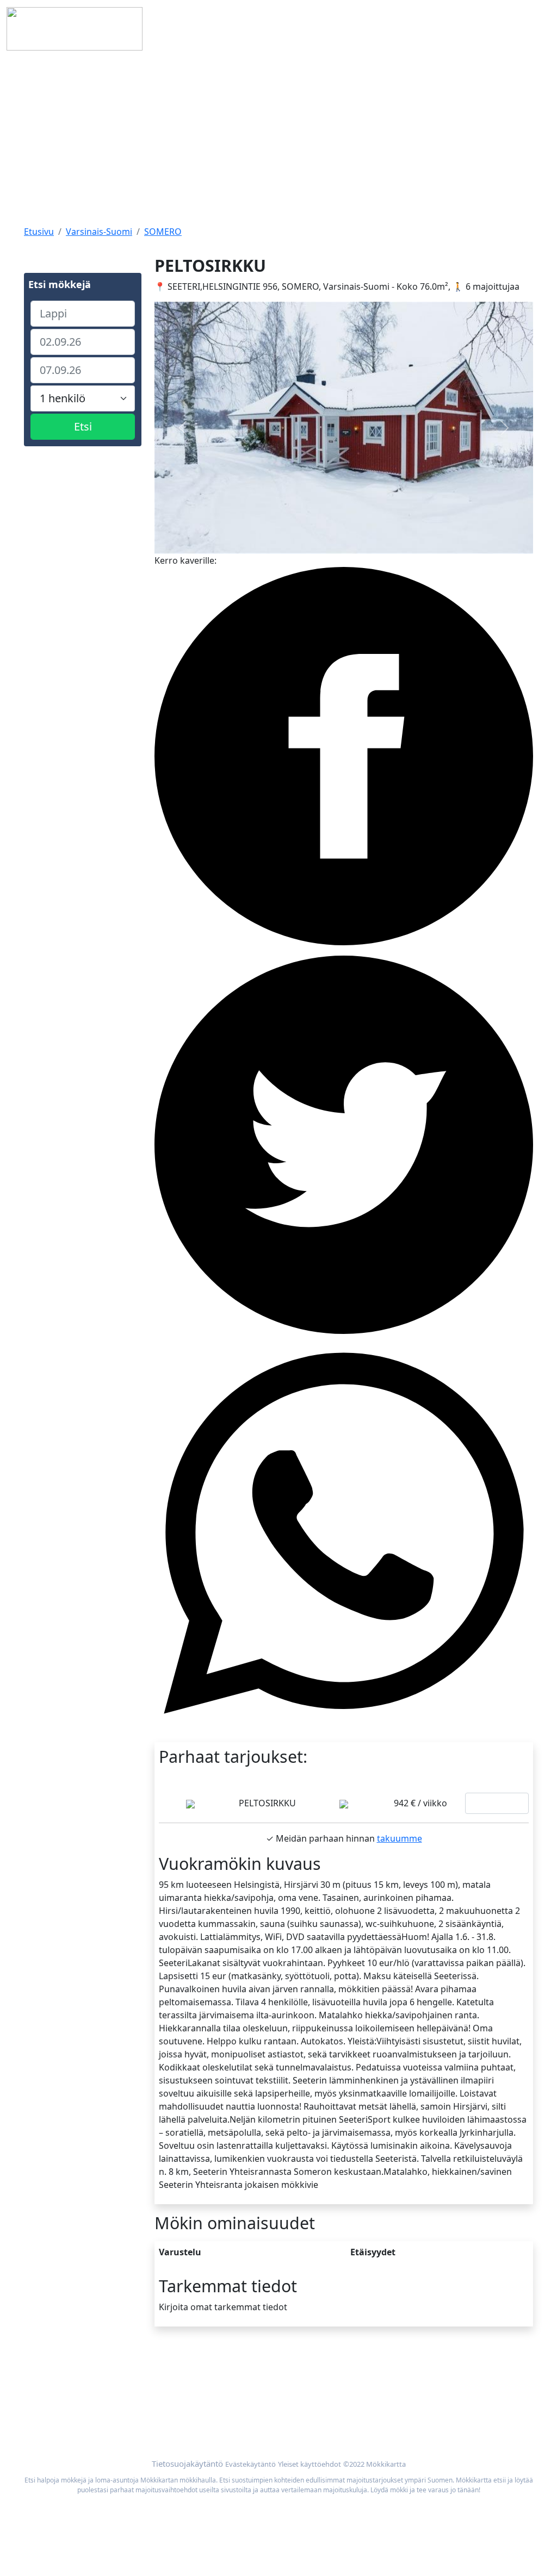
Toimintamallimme (62, 2403)
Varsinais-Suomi (99, 232)
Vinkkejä (41, 2416)
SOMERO (163, 232)
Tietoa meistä (52, 2390)
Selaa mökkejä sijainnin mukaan (438, 2390)
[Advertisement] (278, 139)
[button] (183, 428)
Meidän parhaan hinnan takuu (435, 2403)
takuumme (400, 1838)
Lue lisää (497, 1803)
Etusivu (39, 232)
